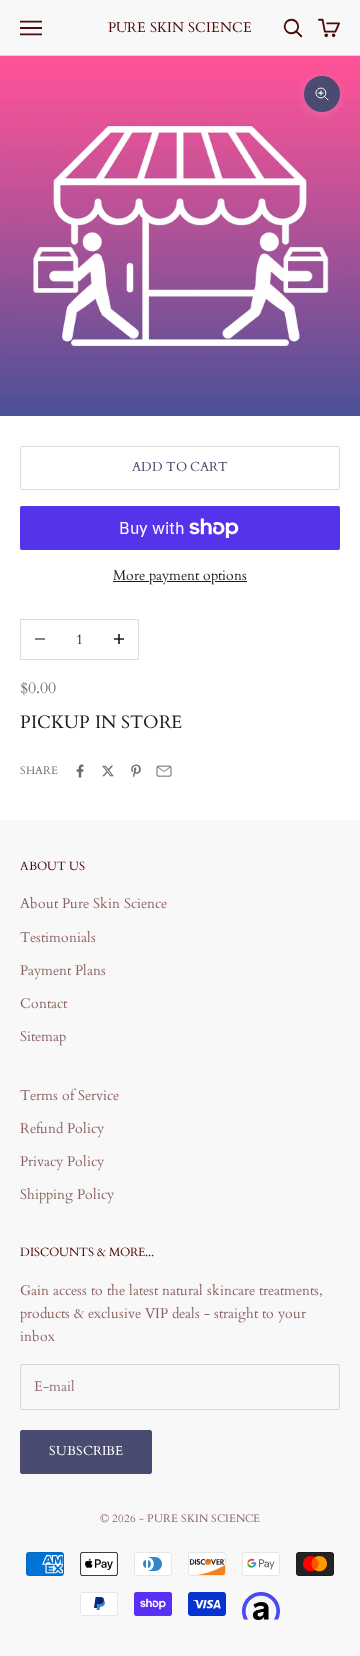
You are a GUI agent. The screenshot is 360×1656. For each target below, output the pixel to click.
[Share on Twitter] (108, 771)
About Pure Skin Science (93, 903)
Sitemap (43, 1036)
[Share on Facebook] (80, 771)
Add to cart (180, 467)
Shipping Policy (67, 1194)
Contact (43, 1003)
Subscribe (86, 1451)
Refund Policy (62, 1128)
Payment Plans (63, 970)
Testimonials (58, 937)
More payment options (180, 575)
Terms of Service (69, 1095)
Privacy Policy (62, 1161)
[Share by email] (164, 771)
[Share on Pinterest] (136, 771)
